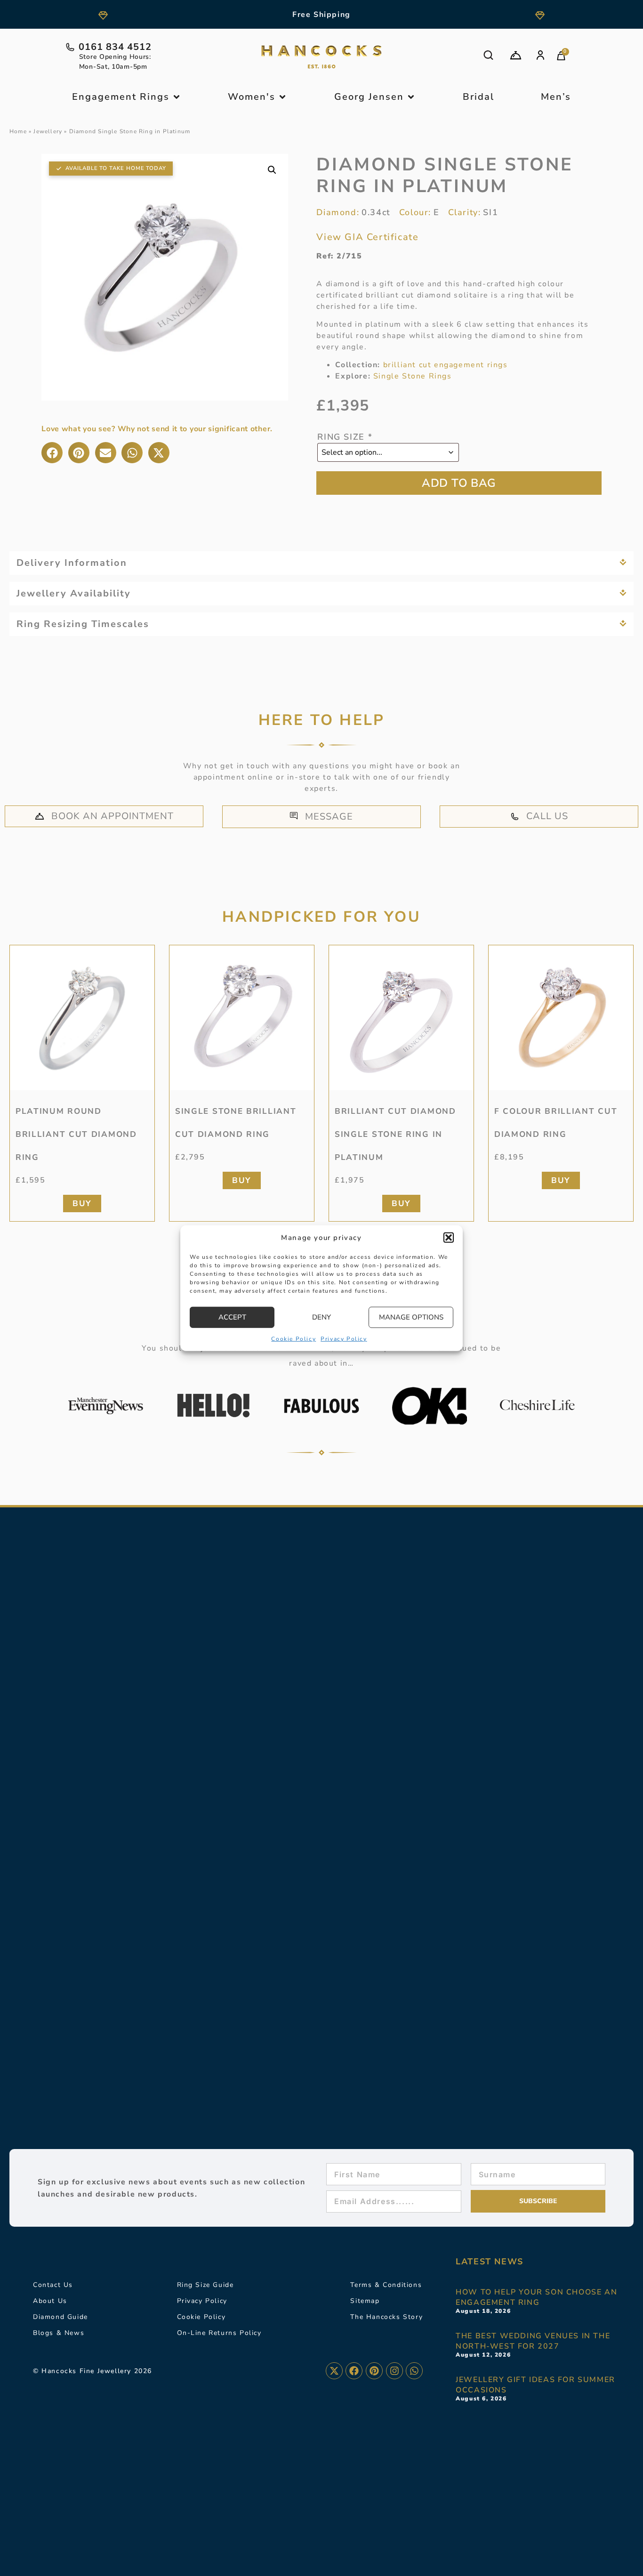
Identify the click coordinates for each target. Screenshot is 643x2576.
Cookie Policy (293, 1338)
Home (18, 131)
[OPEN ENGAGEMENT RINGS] (177, 97)
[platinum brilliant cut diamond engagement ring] (401, 1018)
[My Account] (540, 55)
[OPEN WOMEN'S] (282, 97)
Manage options (411, 1317)
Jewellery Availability (74, 593)
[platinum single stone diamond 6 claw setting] (82, 1018)
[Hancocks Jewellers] (321, 57)
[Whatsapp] (414, 2371)
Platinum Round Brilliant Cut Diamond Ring (76, 1134)
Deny (321, 1317)
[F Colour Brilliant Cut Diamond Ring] (561, 1018)
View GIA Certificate (367, 237)
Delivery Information (72, 563)
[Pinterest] (374, 2371)
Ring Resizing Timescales (83, 624)
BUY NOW (459, 483)
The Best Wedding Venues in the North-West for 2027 (533, 2341)
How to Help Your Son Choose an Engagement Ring (536, 2297)
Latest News (490, 2262)
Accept (232, 1317)
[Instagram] (394, 2371)
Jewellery (48, 131)
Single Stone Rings (413, 376)
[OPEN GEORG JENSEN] (411, 97)
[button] (449, 1238)
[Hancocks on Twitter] (334, 2371)
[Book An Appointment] (516, 55)
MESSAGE (329, 817)
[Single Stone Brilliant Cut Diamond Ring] (242, 1018)
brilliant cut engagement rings (446, 365)
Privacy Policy (344, 1338)
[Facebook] (354, 2371)
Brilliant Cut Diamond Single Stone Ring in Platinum (395, 1134)
